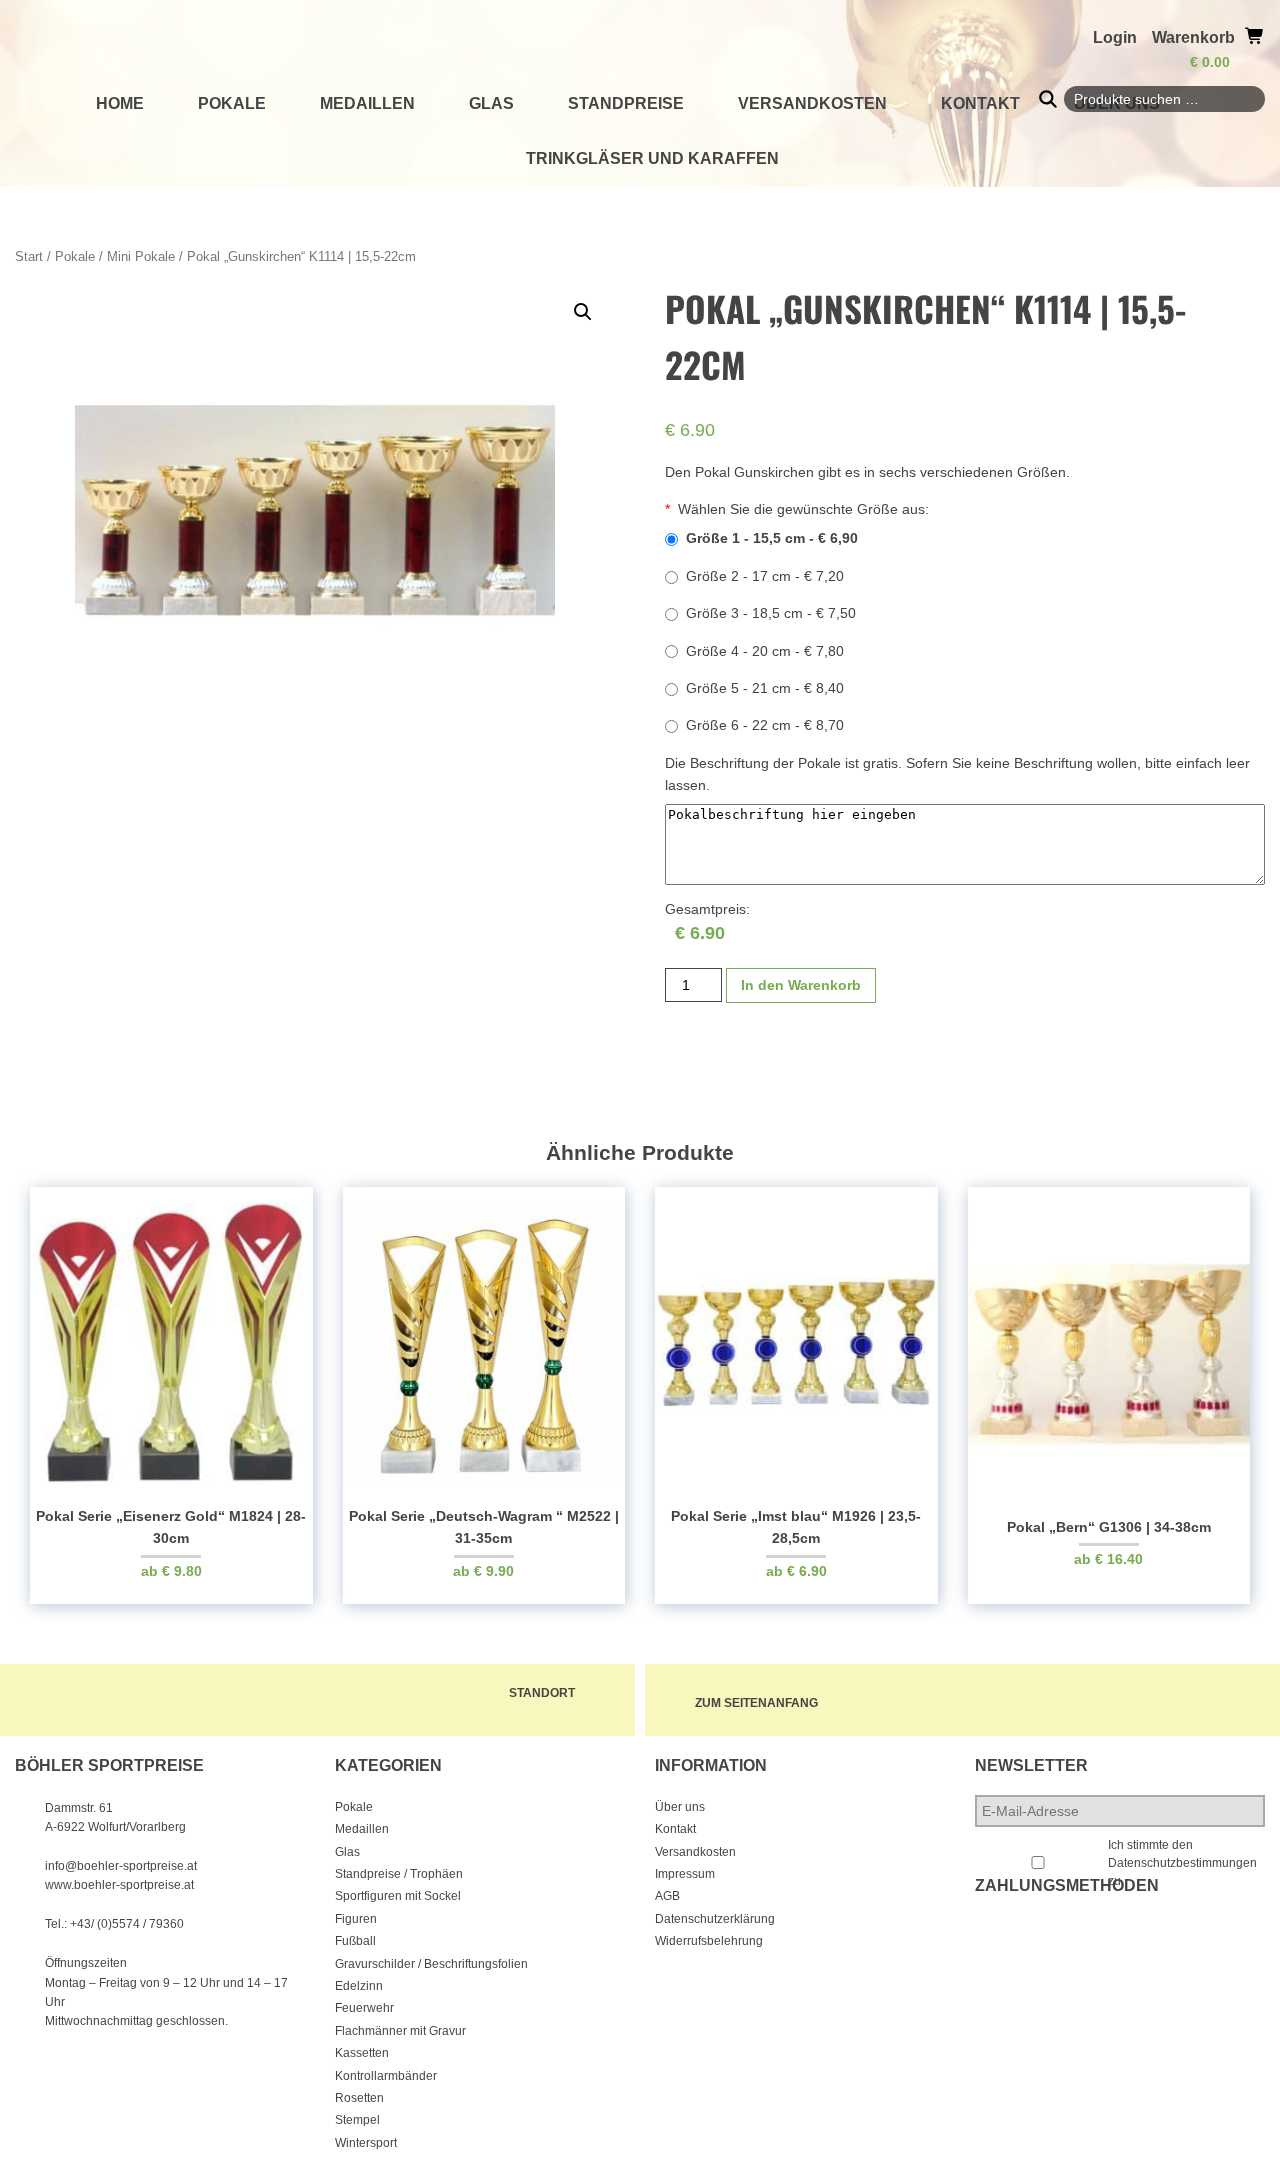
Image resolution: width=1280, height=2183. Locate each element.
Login (1115, 37)
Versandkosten (812, 103)
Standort (542, 1693)
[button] (583, 312)
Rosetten (359, 2098)
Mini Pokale (141, 256)
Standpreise (626, 103)
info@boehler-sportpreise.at (121, 1866)
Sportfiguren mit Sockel (398, 1896)
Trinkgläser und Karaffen (652, 158)
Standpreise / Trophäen (399, 1874)
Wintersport (366, 2143)
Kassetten (362, 2053)
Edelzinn (359, 1986)
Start (29, 256)
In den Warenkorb (801, 985)
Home (120, 103)
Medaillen (367, 103)
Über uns (680, 1807)
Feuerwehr (364, 2008)
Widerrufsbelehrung (709, 1941)
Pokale (232, 103)
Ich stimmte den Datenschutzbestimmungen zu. (1182, 1863)
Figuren (356, 1919)
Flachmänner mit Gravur (400, 2031)
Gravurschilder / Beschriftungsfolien (431, 1964)
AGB (667, 1896)
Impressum (685, 1874)
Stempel (357, 2120)
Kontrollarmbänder (386, 2076)
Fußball (355, 1941)
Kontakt (980, 103)
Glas (491, 103)
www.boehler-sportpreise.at (119, 1885)
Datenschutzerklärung (715, 1919)
